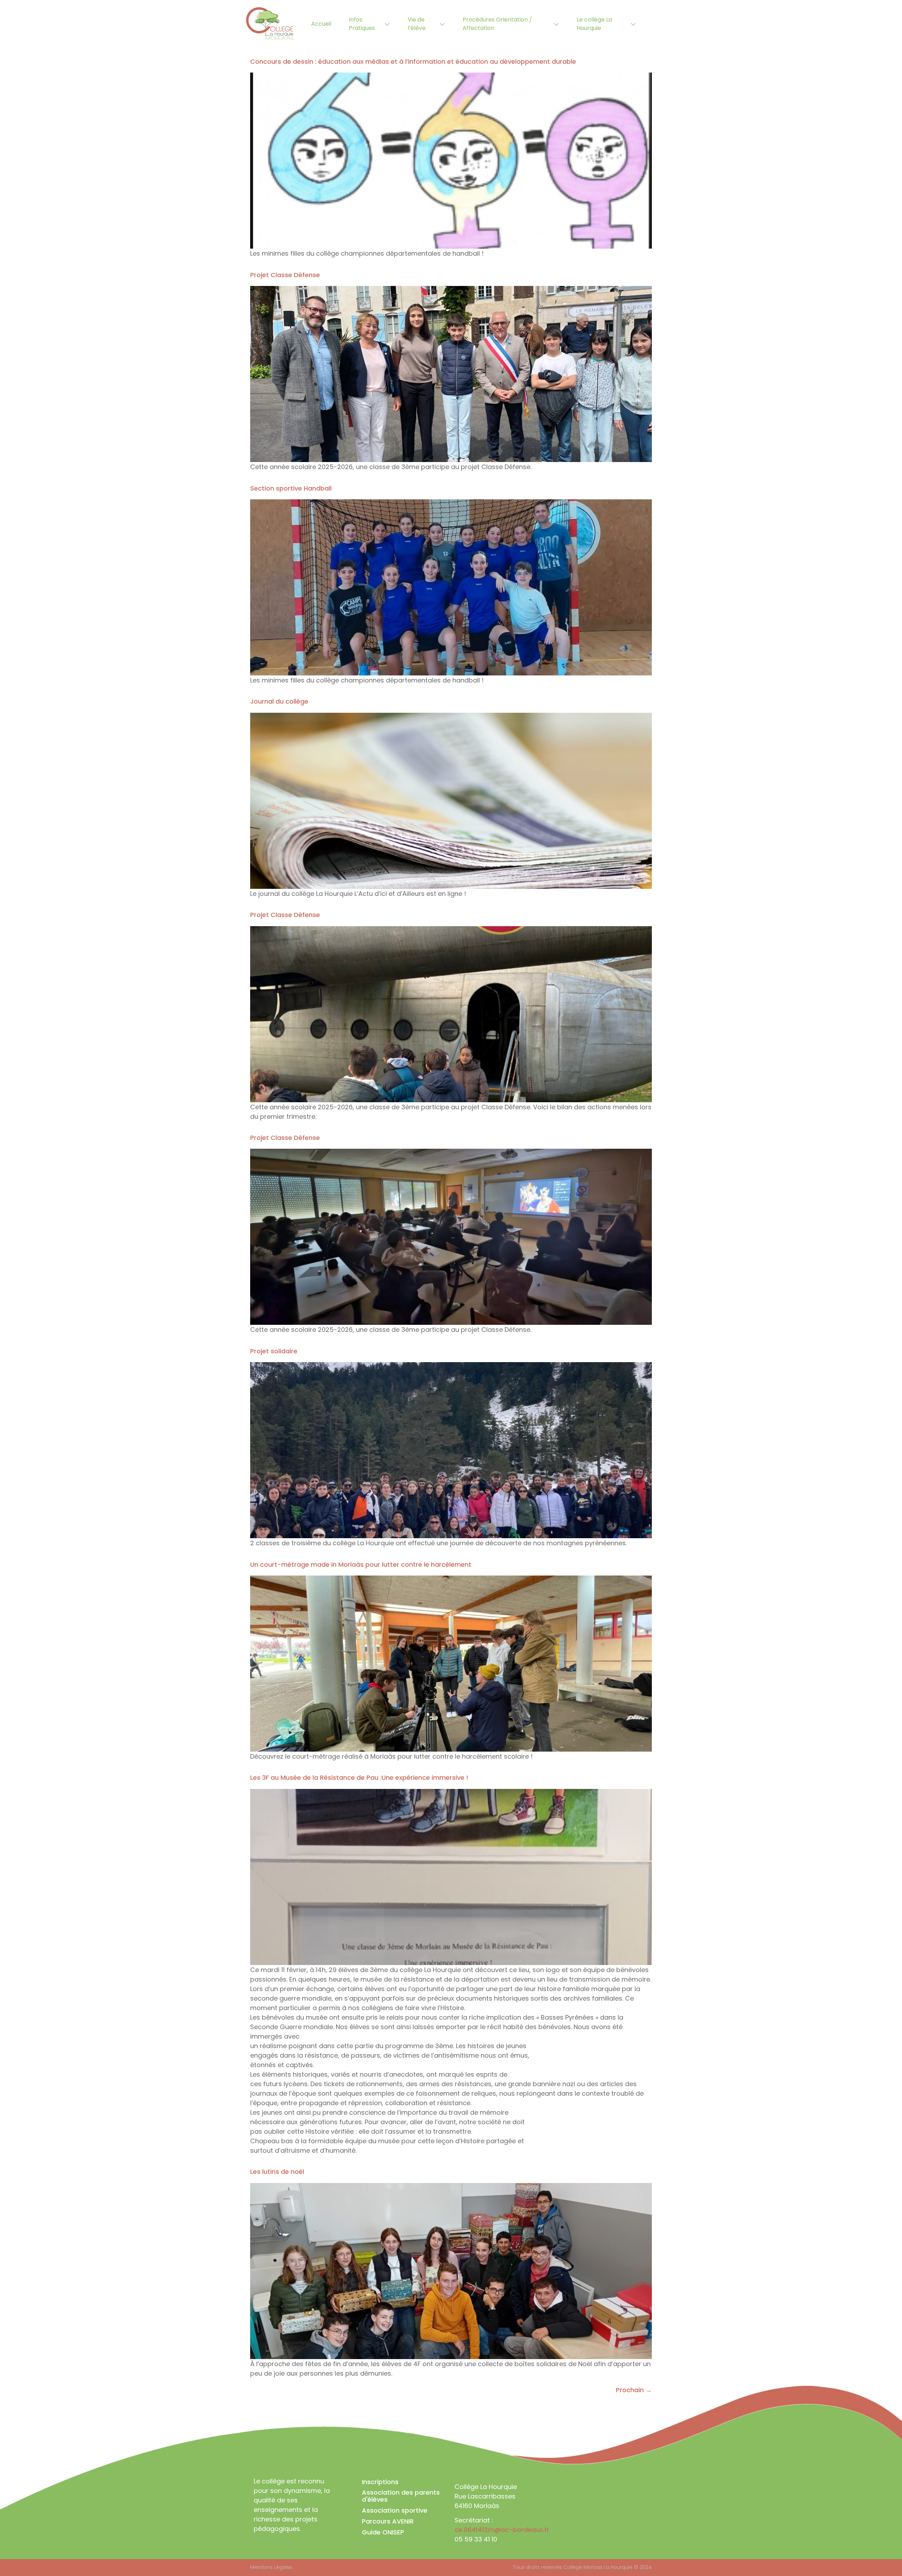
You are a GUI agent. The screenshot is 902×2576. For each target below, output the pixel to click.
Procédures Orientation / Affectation (497, 24)
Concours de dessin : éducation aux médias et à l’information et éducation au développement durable (413, 61)
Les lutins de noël (277, 2172)
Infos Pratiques (362, 24)
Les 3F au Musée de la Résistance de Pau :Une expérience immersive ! (359, 1777)
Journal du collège (279, 701)
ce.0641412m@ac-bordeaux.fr (503, 2530)
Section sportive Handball (291, 488)
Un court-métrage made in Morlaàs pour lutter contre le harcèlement (361, 1564)
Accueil (321, 24)
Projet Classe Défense (285, 275)
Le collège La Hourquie (594, 24)
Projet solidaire (274, 1351)
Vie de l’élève (417, 24)
